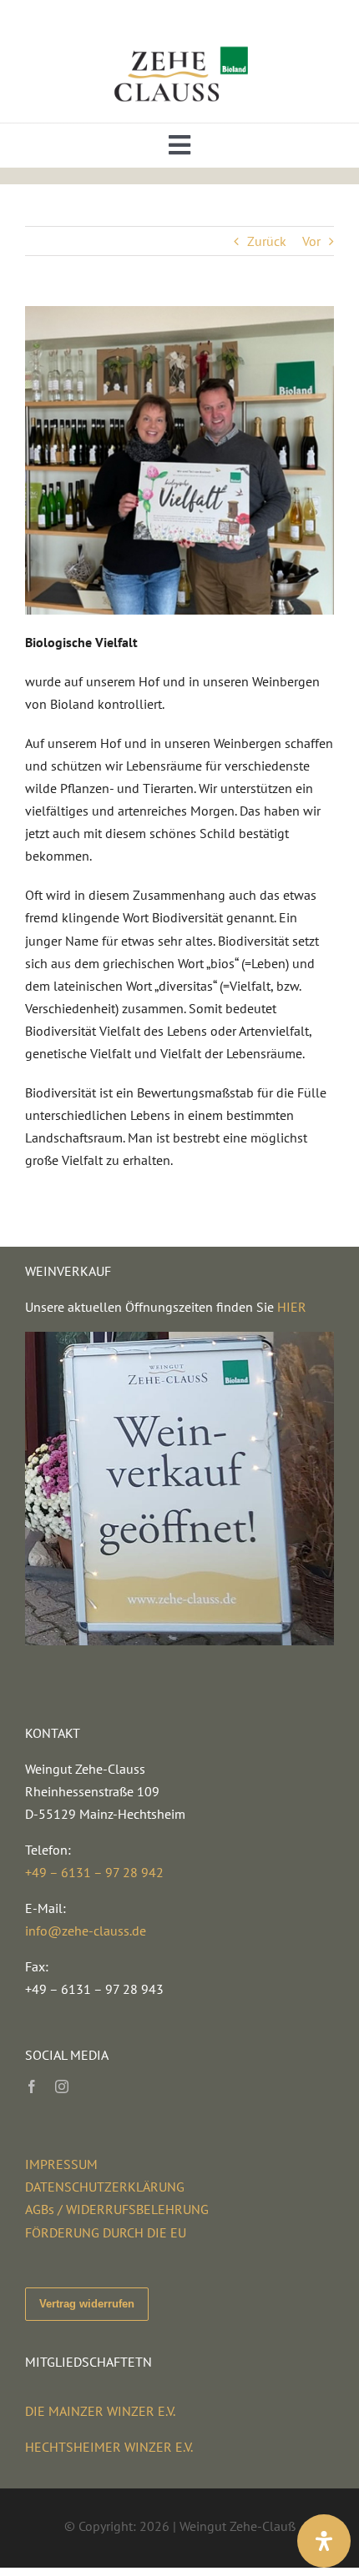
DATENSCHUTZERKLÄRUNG (105, 2187)
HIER (292, 1307)
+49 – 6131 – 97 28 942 (94, 1872)
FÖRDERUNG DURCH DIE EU (106, 2232)
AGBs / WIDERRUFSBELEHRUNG (117, 2209)
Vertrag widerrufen (87, 2304)
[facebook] (32, 2086)
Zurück (267, 241)
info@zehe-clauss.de (86, 1931)
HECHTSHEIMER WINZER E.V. (109, 2447)
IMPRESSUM (61, 2164)
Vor (311, 241)
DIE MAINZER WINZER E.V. (100, 2411)
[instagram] (62, 2086)
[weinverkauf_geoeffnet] (179, 1338)
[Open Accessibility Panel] (324, 2541)
